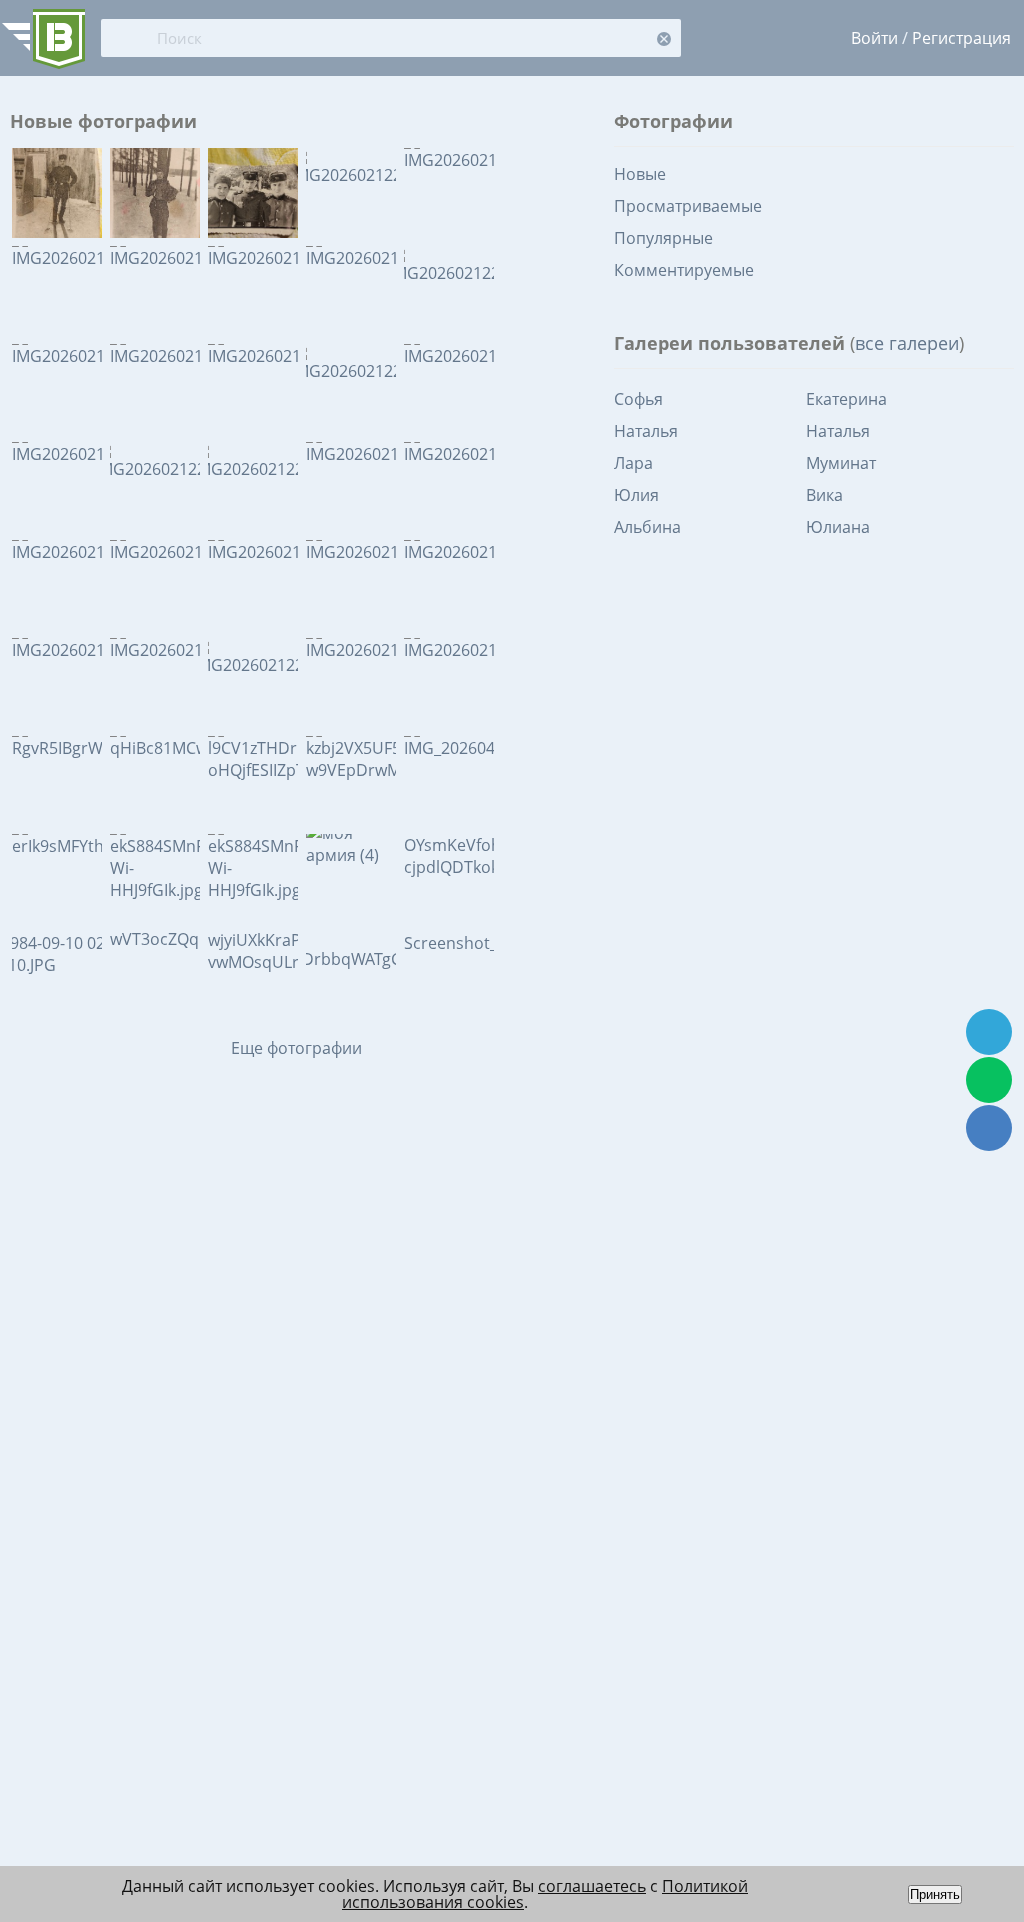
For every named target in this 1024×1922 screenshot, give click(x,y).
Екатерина (846, 399)
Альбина (647, 527)
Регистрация (961, 38)
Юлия (636, 495)
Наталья (646, 431)
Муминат (841, 463)
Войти (874, 38)
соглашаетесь (592, 1886)
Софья (638, 399)
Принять (935, 1894)
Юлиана (838, 527)
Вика (824, 495)
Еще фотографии (296, 1048)
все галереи (907, 343)
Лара (633, 463)
